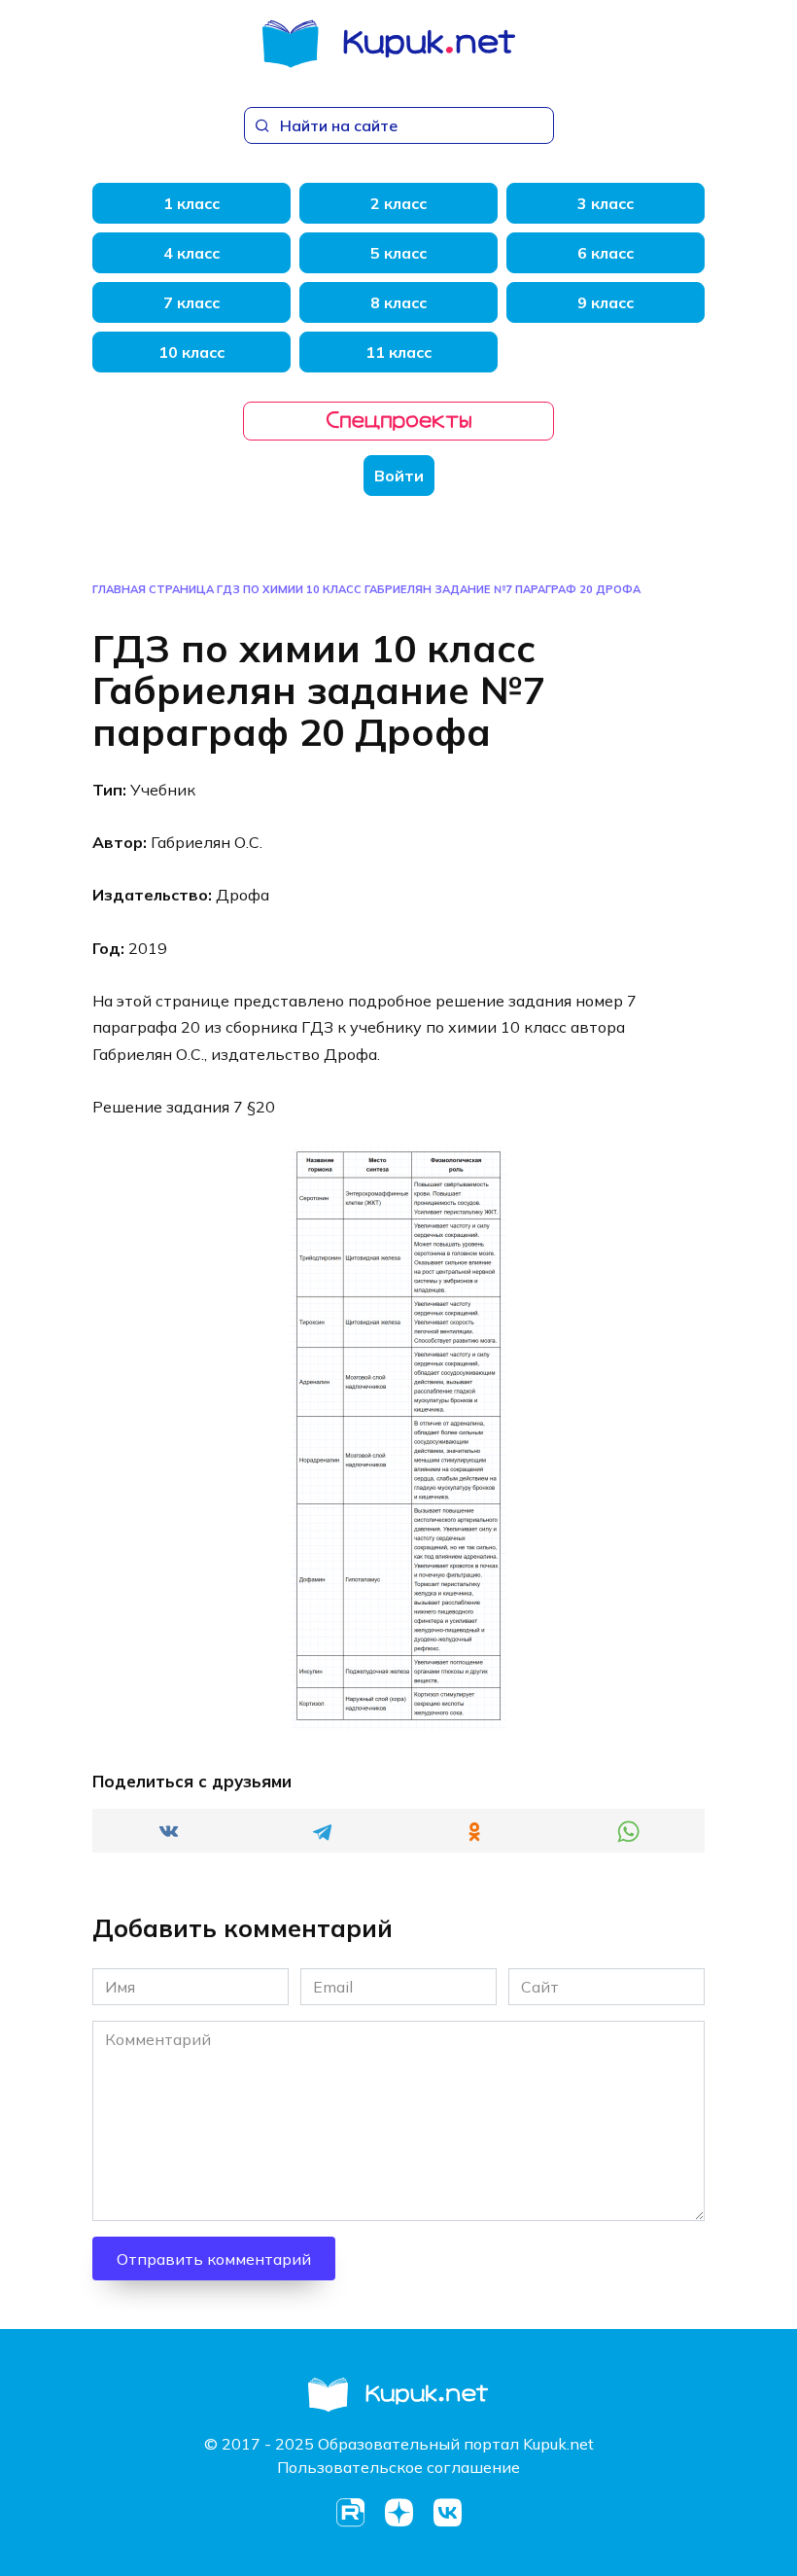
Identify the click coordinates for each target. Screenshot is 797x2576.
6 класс (606, 253)
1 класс (191, 203)
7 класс (191, 302)
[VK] (447, 2513)
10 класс (191, 352)
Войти (399, 476)
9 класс (606, 302)
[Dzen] (398, 2513)
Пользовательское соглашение (398, 2467)
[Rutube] (350, 2513)
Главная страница (153, 589)
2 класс (398, 203)
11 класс (398, 352)
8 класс (398, 302)
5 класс (398, 253)
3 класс (606, 203)
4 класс (191, 253)
